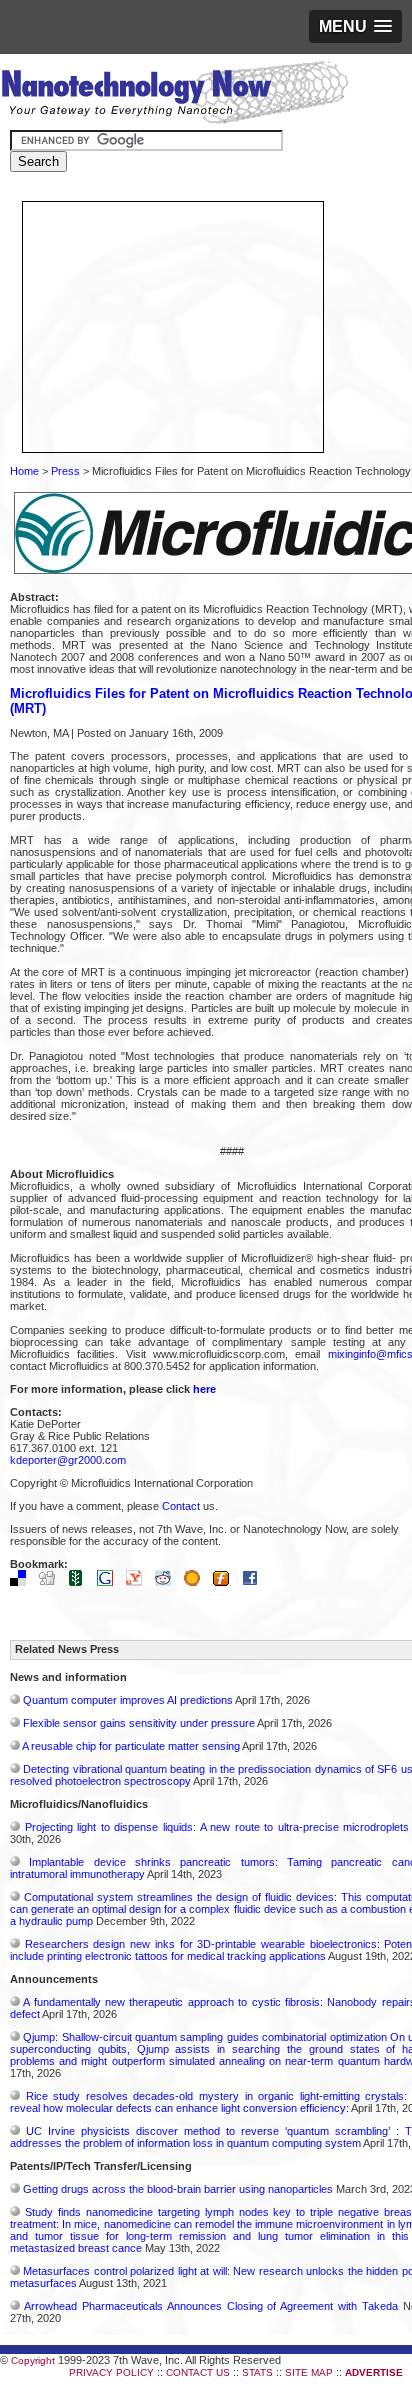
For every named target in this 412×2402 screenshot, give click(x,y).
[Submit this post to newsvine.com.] (81, 1582)
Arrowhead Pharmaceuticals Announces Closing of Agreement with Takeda (211, 2306)
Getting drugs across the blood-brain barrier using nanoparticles (178, 2189)
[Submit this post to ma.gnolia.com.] (197, 1582)
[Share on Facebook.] (255, 1582)
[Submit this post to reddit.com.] (168, 1582)
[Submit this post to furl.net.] (226, 1582)
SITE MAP (309, 2372)
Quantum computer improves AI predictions (128, 1700)
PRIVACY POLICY (111, 2372)
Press (65, 471)
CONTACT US (198, 2372)
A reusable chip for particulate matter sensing (131, 1746)
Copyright (33, 2360)
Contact (181, 1506)
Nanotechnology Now (174, 95)
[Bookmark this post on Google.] (110, 1582)
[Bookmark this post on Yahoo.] (139, 1582)
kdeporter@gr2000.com (68, 1460)
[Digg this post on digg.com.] (52, 1582)
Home (24, 471)
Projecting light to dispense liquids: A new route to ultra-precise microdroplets (217, 1827)
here (204, 1389)
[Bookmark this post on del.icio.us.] (23, 1582)
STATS (257, 2372)
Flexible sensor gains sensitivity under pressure (139, 1723)
